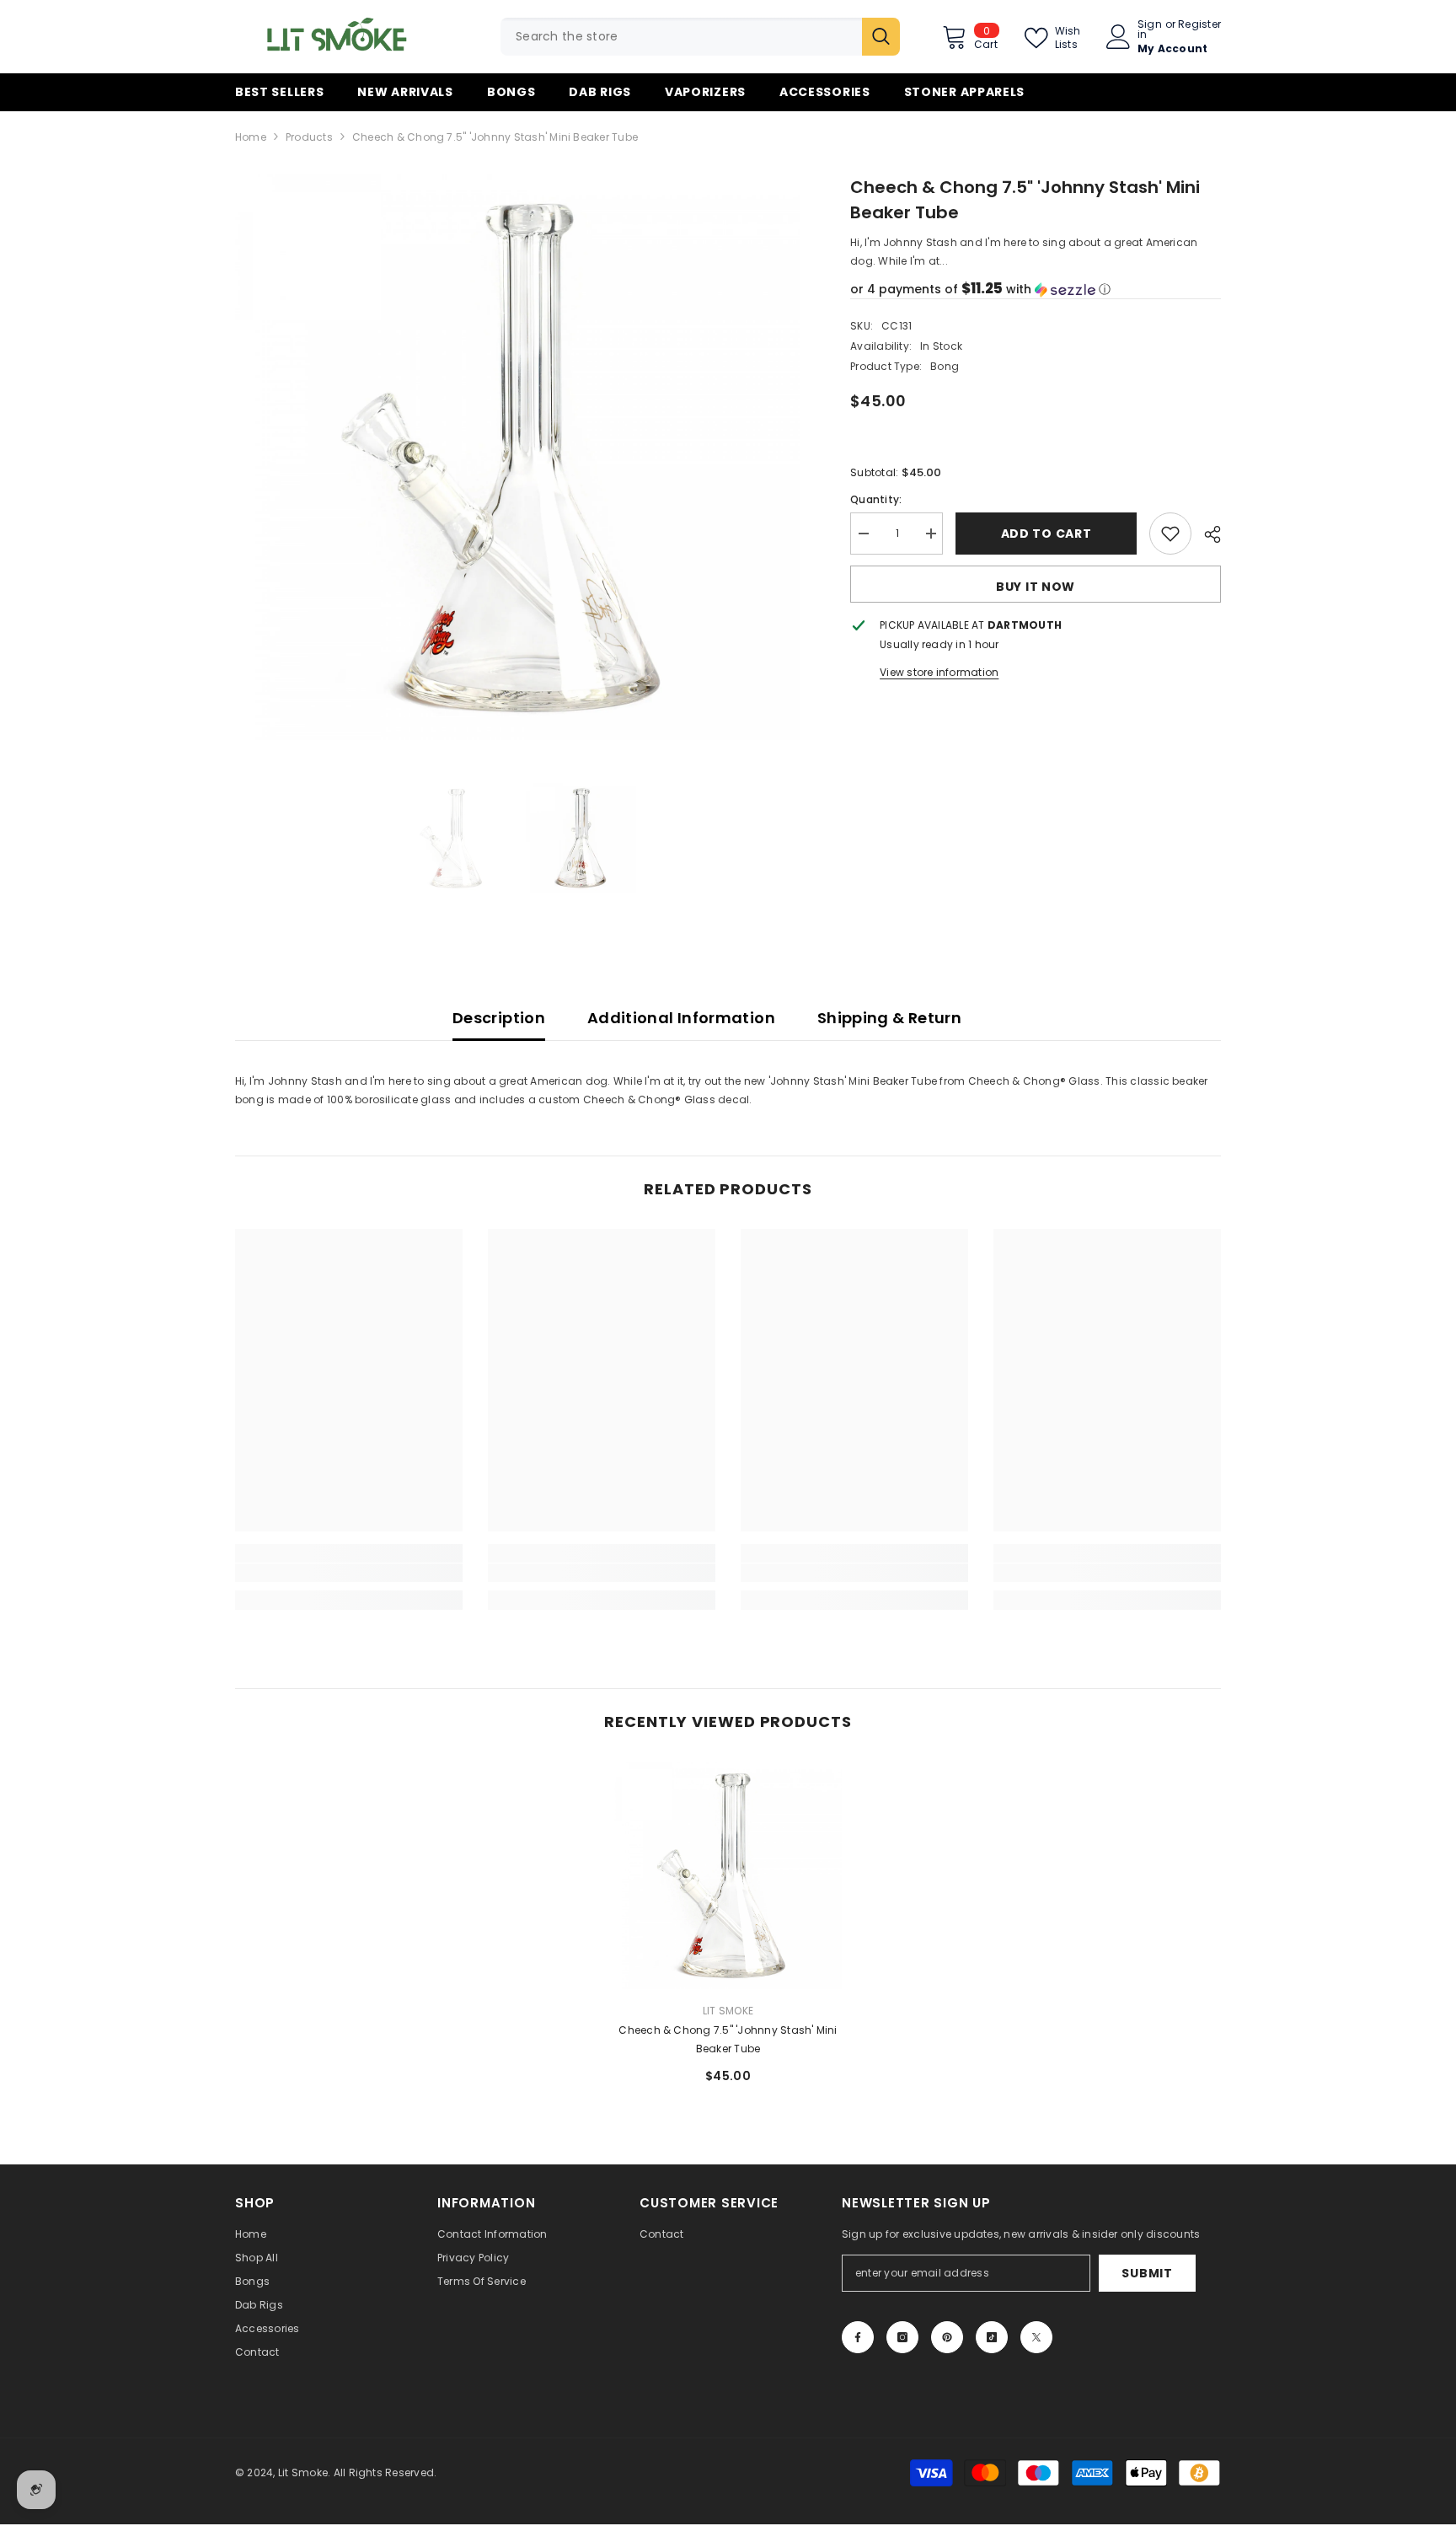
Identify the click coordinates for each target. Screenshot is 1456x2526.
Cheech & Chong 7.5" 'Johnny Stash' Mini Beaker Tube (728, 2039)
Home (251, 137)
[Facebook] (858, 2337)
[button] (1036, 290)
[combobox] (681, 37)
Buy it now (1036, 587)
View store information (939, 672)
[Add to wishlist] (1170, 534)
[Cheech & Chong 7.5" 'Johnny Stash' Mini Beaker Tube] (728, 1875)
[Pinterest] (947, 2337)
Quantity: (876, 499)
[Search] (700, 37)
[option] (518, 457)
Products (309, 137)
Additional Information (681, 1018)
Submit (1147, 2273)
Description (499, 1018)
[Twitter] (1036, 2337)
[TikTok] (992, 2337)
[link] (349, 1573)
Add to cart (1046, 534)
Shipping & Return (889, 1018)
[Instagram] (902, 2337)
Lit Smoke (728, 2011)
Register (1199, 25)
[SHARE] (1206, 534)
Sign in (1150, 29)
